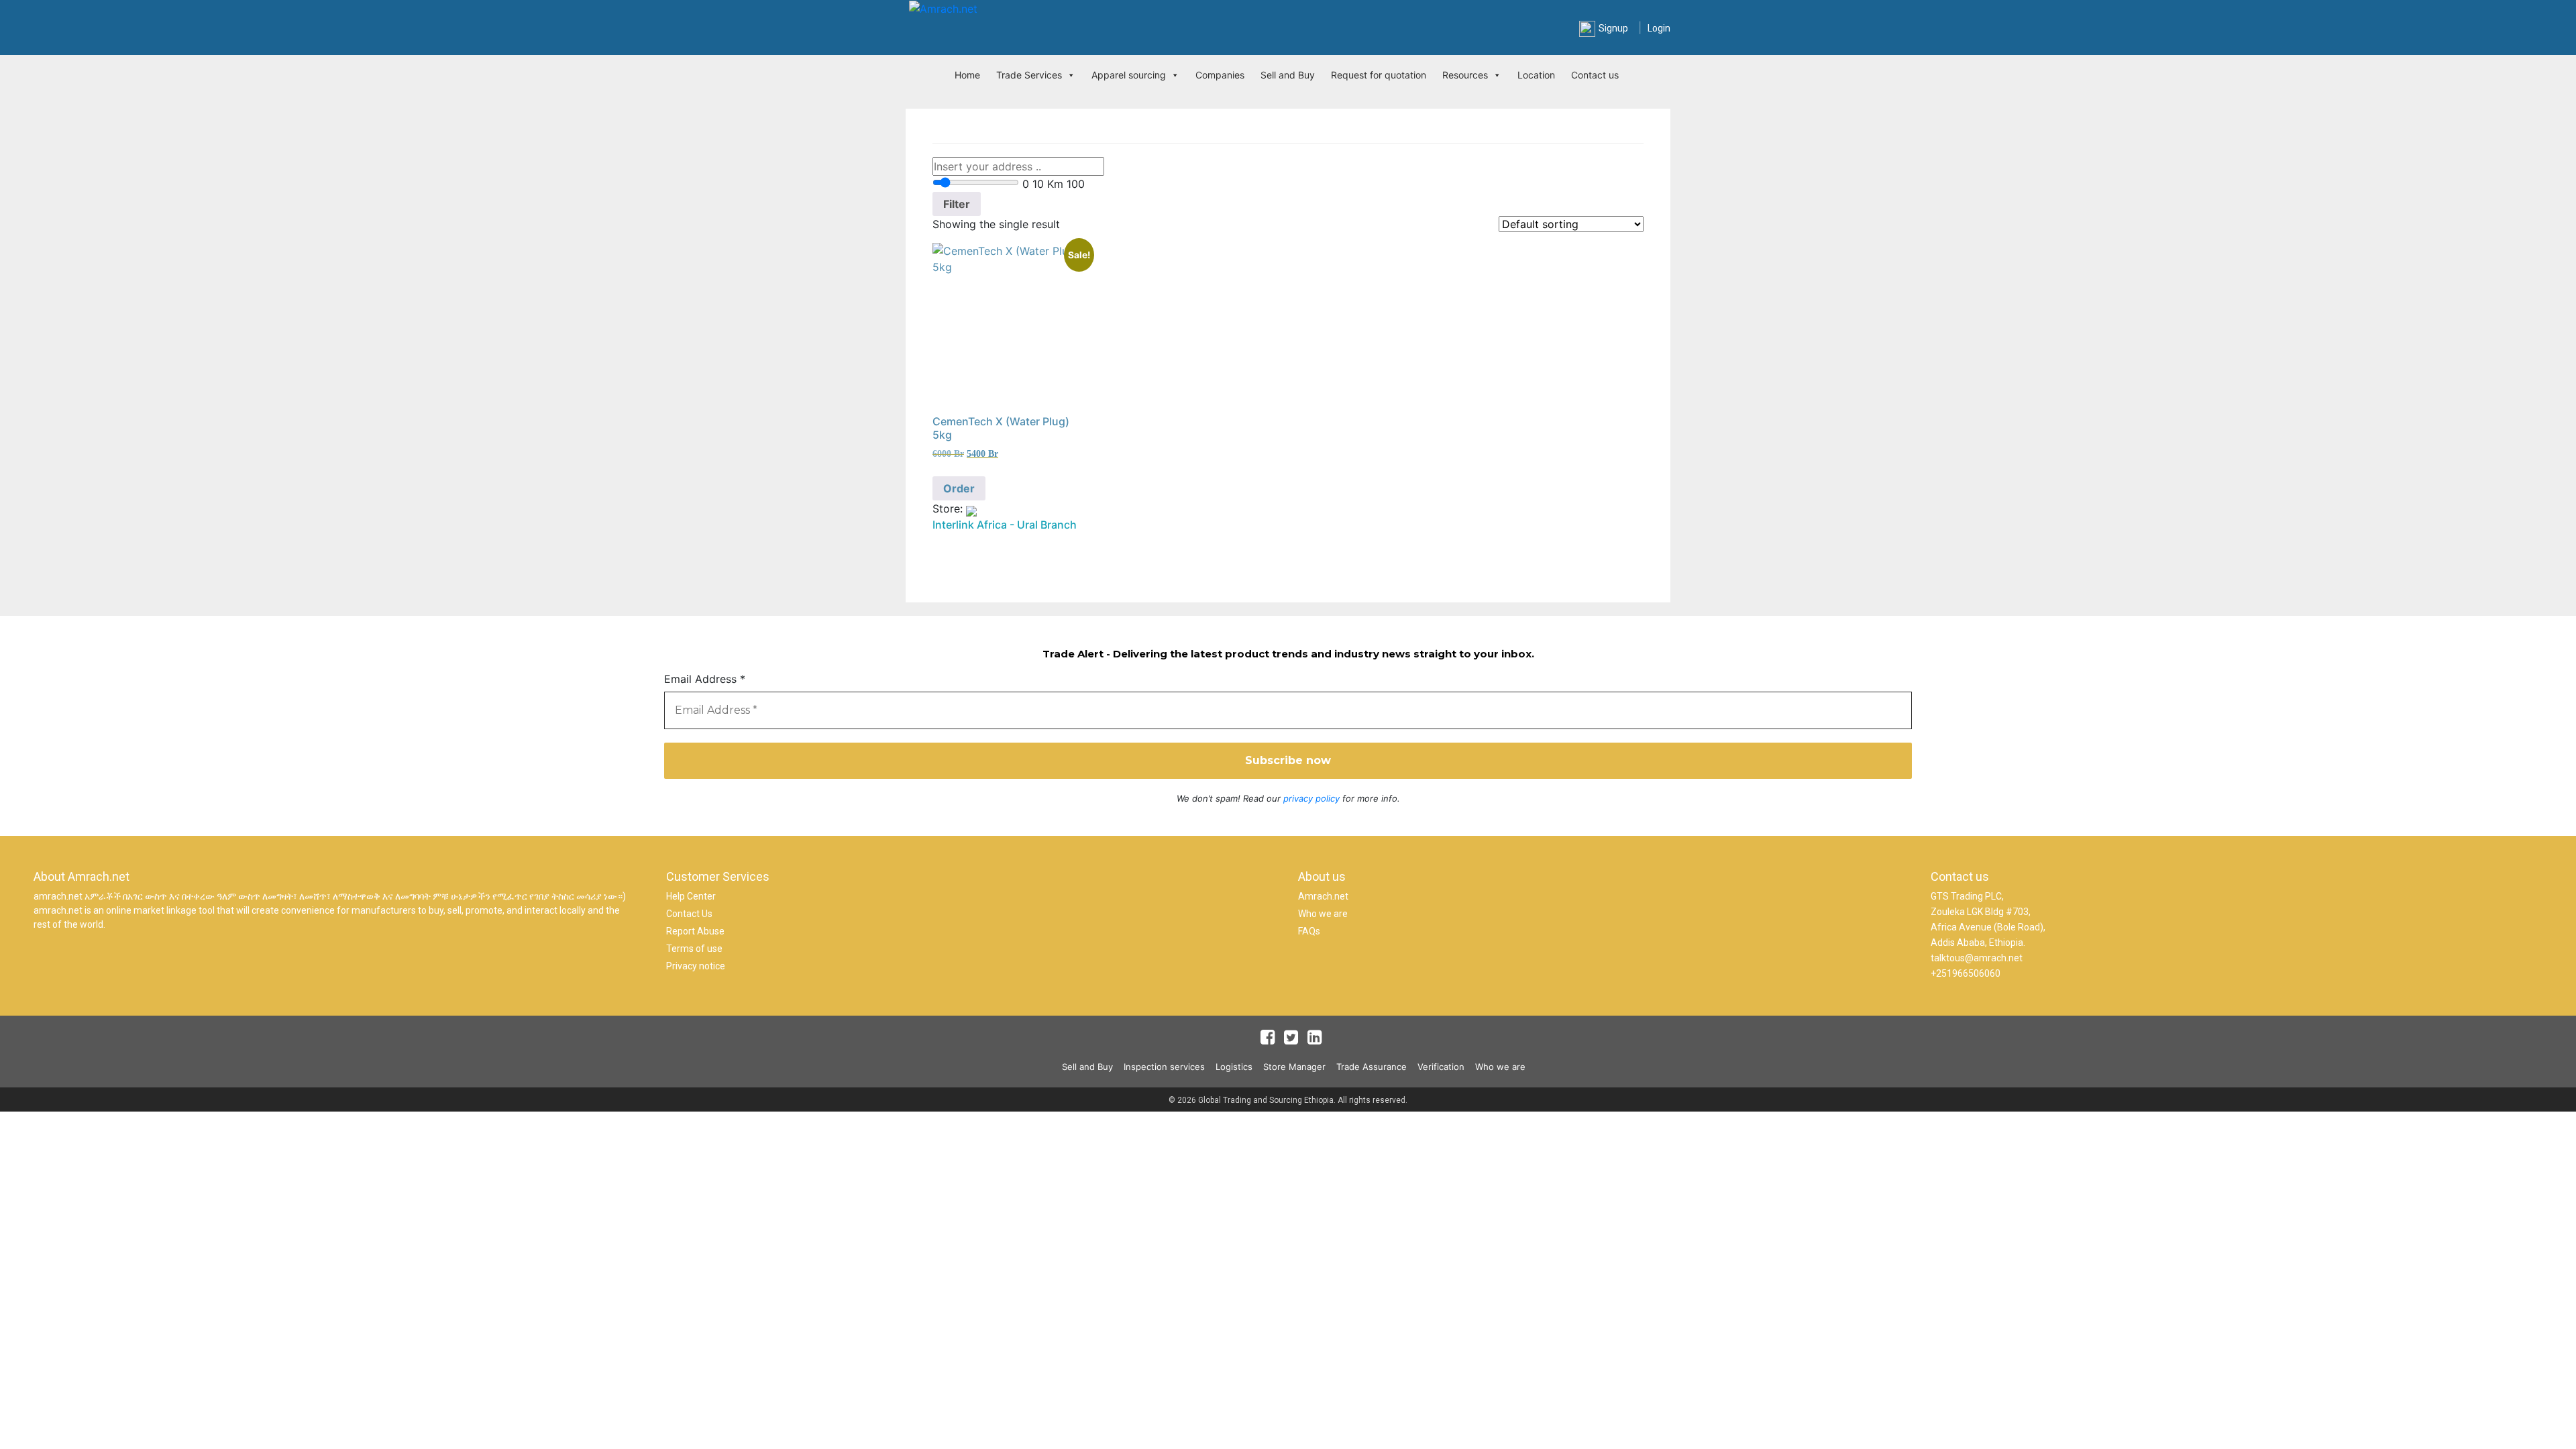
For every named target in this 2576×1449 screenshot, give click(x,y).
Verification (1441, 1067)
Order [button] (959, 488)
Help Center (691, 896)
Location (1536, 75)
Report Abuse (695, 931)
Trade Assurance (1372, 1067)
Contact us (1595, 75)
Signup (1613, 28)
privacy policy (1311, 798)
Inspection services (1164, 1067)
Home (967, 75)
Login (1659, 28)
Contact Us (689, 914)
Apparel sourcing (1129, 75)
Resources (1465, 75)
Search (1443, 30)
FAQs (1309, 931)
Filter (957, 204)
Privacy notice (696, 966)
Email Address (705, 679)
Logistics (1234, 1067)
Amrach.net (1323, 896)
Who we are (1323, 914)
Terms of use (694, 949)
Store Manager (1294, 1067)
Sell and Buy (1288, 75)
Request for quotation (1379, 75)
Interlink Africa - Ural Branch (1005, 525)
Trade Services (1029, 75)
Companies (1220, 75)
